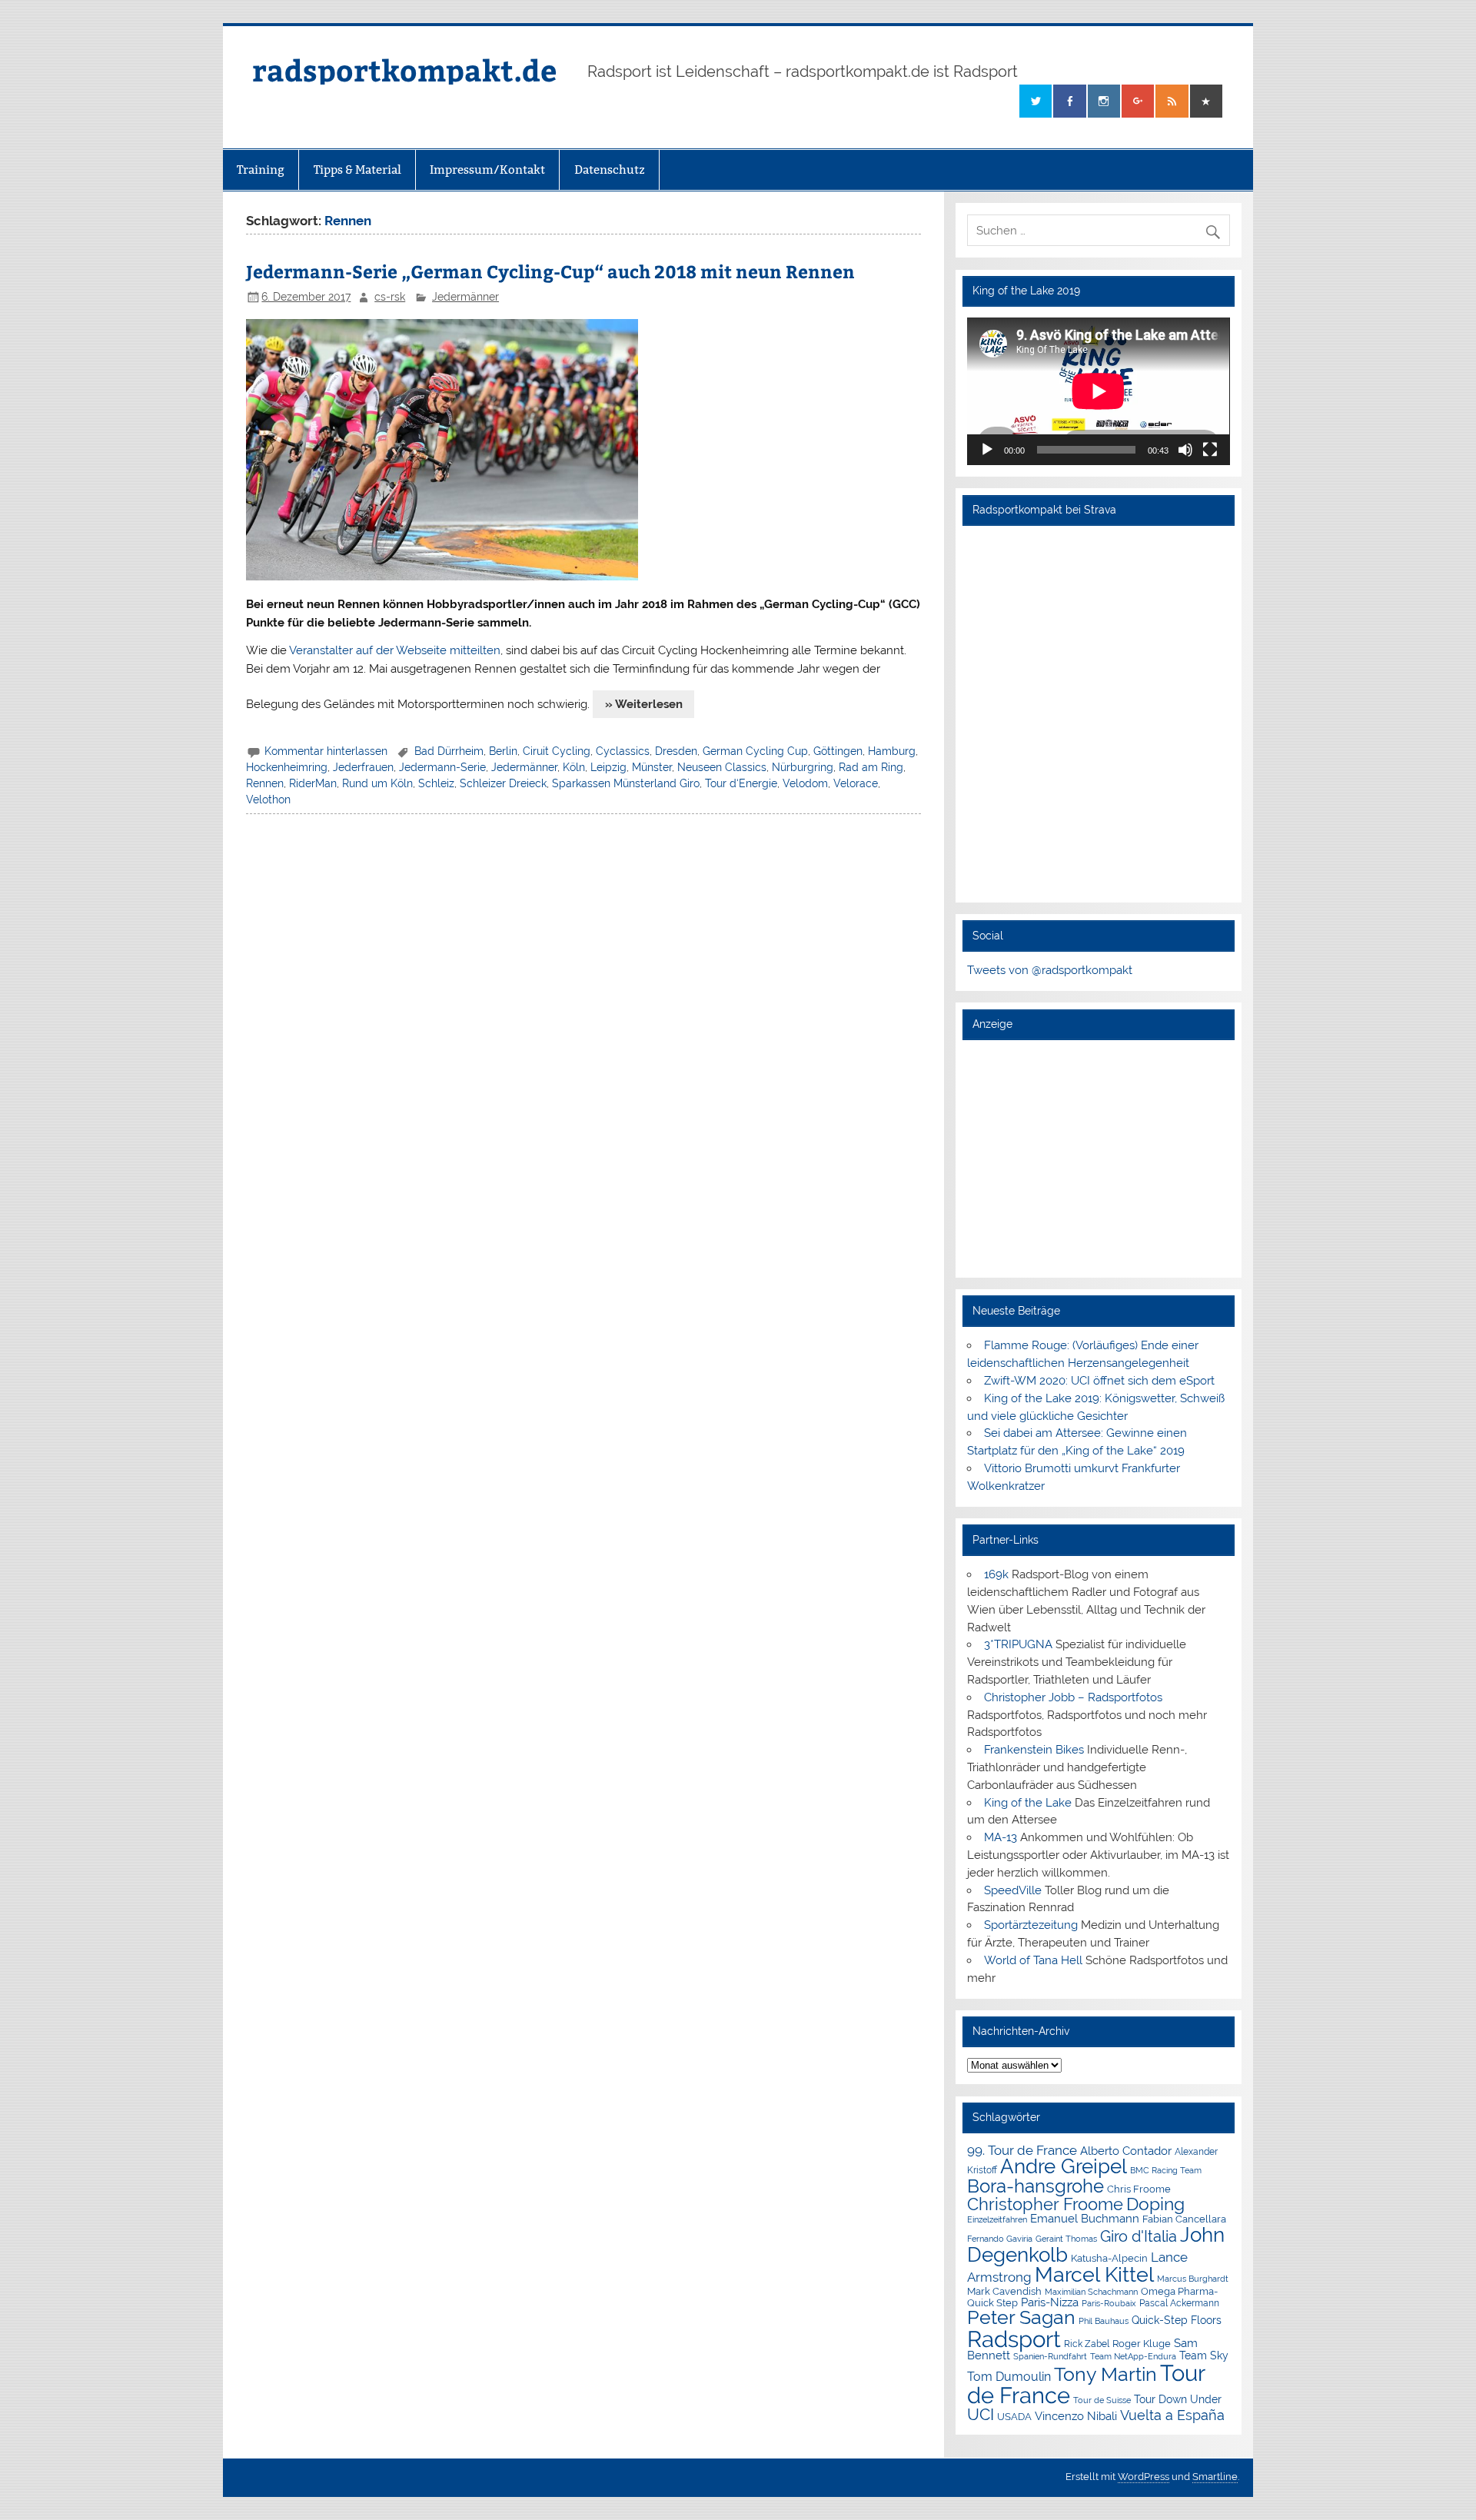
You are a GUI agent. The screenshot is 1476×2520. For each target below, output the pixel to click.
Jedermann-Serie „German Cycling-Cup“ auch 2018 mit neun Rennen (550, 271)
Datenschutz (610, 170)
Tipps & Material (357, 170)
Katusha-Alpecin (1109, 2258)
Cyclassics (623, 751)
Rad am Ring (871, 767)
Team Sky (1204, 2355)
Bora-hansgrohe (1036, 2186)
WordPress (1144, 2477)
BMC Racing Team (1166, 2171)
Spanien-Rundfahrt (1050, 2357)
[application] (1098, 391)
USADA (1014, 2417)
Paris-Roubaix (1109, 2304)
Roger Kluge (1142, 2344)
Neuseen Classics (722, 767)
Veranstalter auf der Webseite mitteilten (395, 650)
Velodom (805, 783)
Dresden (676, 751)
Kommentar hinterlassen (326, 751)
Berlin (503, 751)
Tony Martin (1105, 2374)
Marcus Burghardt (1193, 2279)
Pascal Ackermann (1179, 2303)
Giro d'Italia (1139, 2236)
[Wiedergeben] (987, 450)
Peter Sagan (1021, 2317)
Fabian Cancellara (1184, 2219)
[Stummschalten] (1185, 450)
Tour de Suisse (1102, 2400)
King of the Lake (1028, 1803)
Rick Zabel (1087, 2344)
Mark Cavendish (1004, 2291)
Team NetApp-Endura (1133, 2356)
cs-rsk (390, 297)
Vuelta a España (1172, 2415)
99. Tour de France (1022, 2150)
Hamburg (892, 751)
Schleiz (436, 783)
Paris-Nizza (1050, 2302)
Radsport (1014, 2339)
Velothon (268, 800)
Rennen (265, 783)
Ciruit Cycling (557, 751)
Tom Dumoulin (1009, 2377)
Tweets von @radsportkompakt (1050, 970)
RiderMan (313, 783)
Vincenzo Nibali (1076, 2416)
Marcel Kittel (1094, 2274)
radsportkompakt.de (404, 70)
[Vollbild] (1210, 450)
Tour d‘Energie (741, 783)
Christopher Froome (1045, 2204)
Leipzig (608, 767)
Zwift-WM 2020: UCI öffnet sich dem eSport (1099, 1381)
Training (261, 170)
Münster (652, 767)
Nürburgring (803, 767)
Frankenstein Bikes (1034, 1750)
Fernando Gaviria (1000, 2239)
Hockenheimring (287, 767)
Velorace (856, 783)
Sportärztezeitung (1031, 1925)
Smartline (1215, 2477)
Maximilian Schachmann (1091, 2292)
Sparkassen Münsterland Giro (626, 783)
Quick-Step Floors (1177, 2320)
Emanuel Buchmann (1085, 2219)
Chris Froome (1139, 2189)
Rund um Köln (377, 783)
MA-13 (1001, 1837)
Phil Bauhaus (1104, 2321)
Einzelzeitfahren (997, 2219)
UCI (981, 2415)
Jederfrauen (363, 767)
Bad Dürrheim (449, 751)
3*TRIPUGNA (1018, 1644)
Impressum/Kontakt (487, 170)
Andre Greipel (1064, 2166)
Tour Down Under (1178, 2399)
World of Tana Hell (1033, 1960)
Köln (574, 767)
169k (996, 1574)
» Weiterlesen (644, 704)
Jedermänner (465, 297)
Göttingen (838, 751)
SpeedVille (1013, 1890)
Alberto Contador (1126, 2151)
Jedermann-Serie (442, 767)
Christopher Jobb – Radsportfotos (1073, 1697)
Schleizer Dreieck (503, 783)
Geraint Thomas (1066, 2239)
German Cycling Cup (755, 751)
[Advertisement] (1098, 1159)
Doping (1155, 2204)
